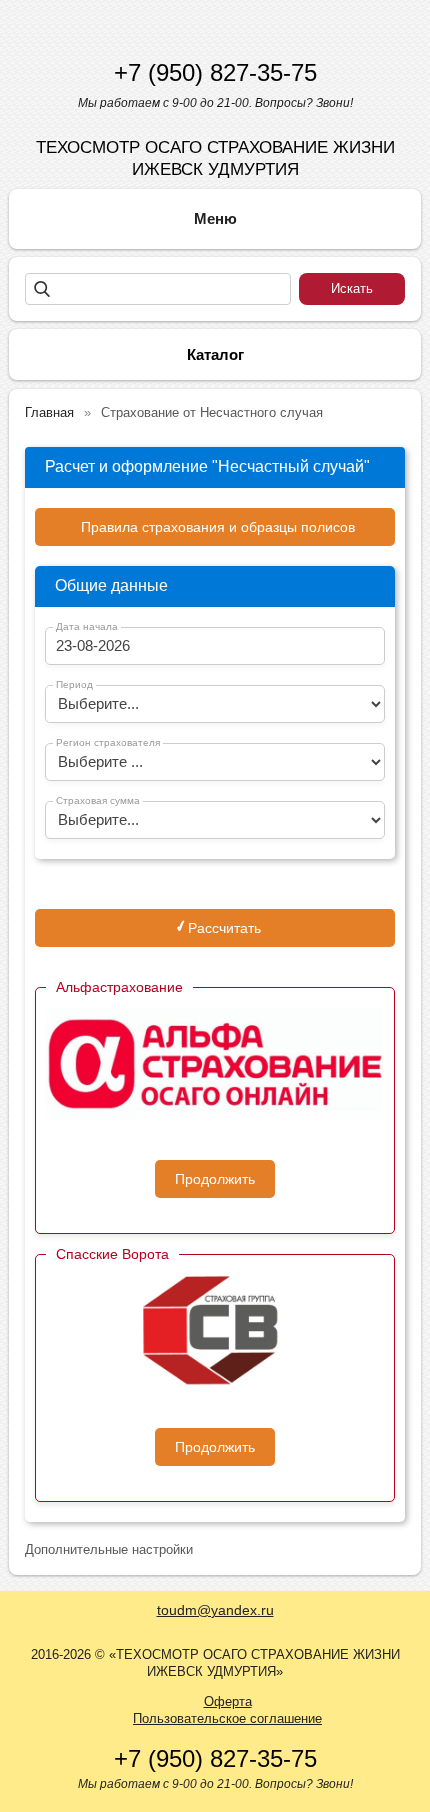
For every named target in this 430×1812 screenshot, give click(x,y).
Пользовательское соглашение (227, 1718)
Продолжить (215, 1179)
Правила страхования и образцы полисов (218, 527)
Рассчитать (222, 928)
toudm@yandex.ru (215, 1610)
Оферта (228, 1701)
